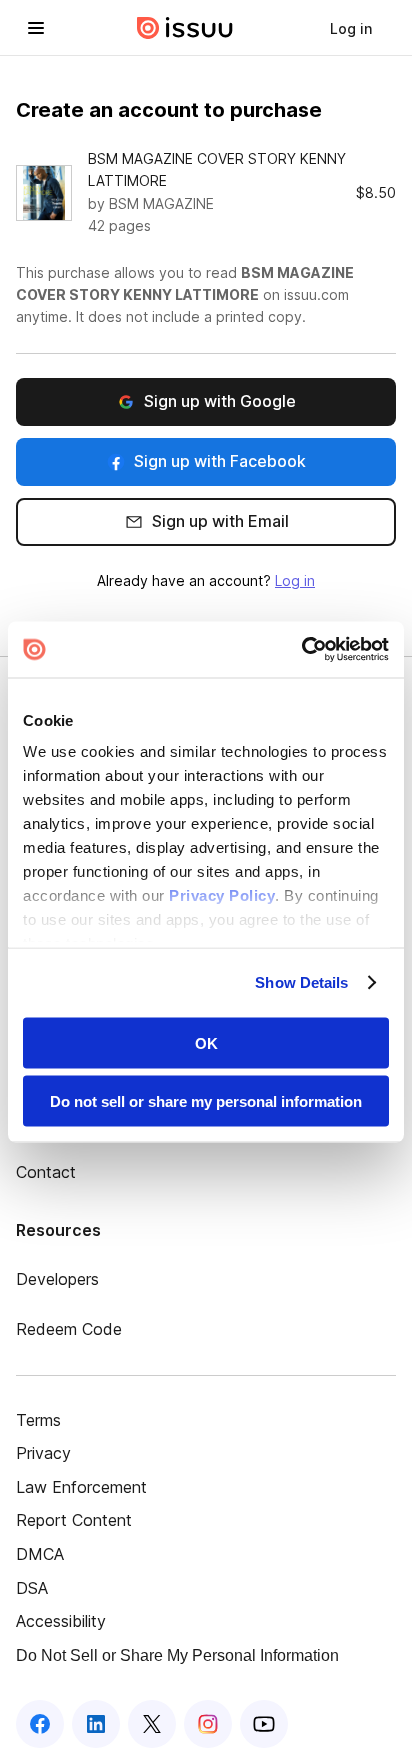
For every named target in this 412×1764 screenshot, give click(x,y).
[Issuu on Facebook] (40, 1724)
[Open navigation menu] (36, 28)
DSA (32, 1588)
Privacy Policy (222, 895)
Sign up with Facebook (220, 461)
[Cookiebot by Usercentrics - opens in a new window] (301, 650)
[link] (351, 28)
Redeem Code (69, 1329)
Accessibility (61, 1621)
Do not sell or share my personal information (206, 1101)
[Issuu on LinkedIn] (96, 1724)
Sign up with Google (220, 401)
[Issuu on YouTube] (264, 1724)
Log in (295, 580)
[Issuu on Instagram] (208, 1724)
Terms (38, 1420)
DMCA (40, 1554)
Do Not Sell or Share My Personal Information (177, 1655)
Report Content (74, 1520)
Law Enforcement (81, 1487)
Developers (57, 1279)
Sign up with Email (220, 521)
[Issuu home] (185, 28)
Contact (46, 1172)
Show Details (301, 982)
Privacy (43, 1453)
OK (206, 1042)
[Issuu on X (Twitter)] (152, 1724)
